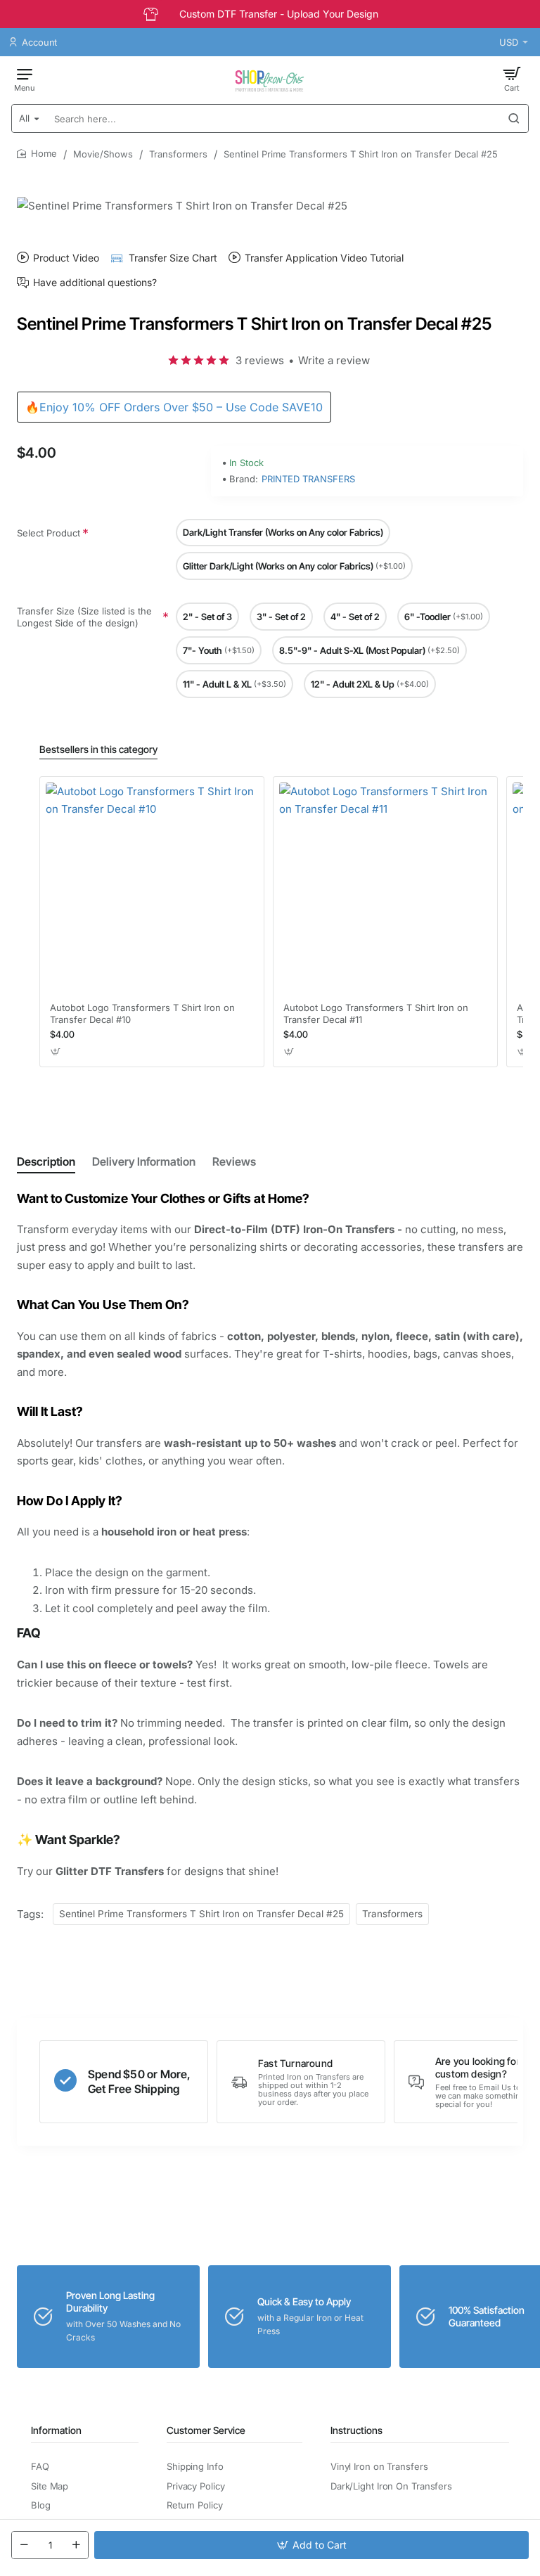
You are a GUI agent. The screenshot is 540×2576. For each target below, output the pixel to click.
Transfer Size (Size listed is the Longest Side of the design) (84, 617)
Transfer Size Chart (173, 258)
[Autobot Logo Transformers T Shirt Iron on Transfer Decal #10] (152, 889)
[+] (76, 2545)
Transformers (178, 154)
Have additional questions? (95, 283)
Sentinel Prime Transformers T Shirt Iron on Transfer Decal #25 (201, 1914)
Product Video (66, 258)
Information (56, 2430)
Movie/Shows (103, 154)
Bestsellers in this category (98, 749)
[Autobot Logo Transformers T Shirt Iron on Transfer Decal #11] (385, 889)
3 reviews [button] (260, 360)
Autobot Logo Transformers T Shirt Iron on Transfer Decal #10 (142, 1013)
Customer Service (206, 2430)
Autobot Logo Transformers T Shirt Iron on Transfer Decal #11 (376, 1013)
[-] (24, 2545)
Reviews (234, 1161)
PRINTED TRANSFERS (308, 479)
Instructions (356, 2430)
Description (46, 1161)
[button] (311, 2545)
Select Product (49, 533)
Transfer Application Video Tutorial (324, 258)
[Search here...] (514, 118)
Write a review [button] (334, 360)
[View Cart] (512, 79)
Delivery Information (144, 1161)
